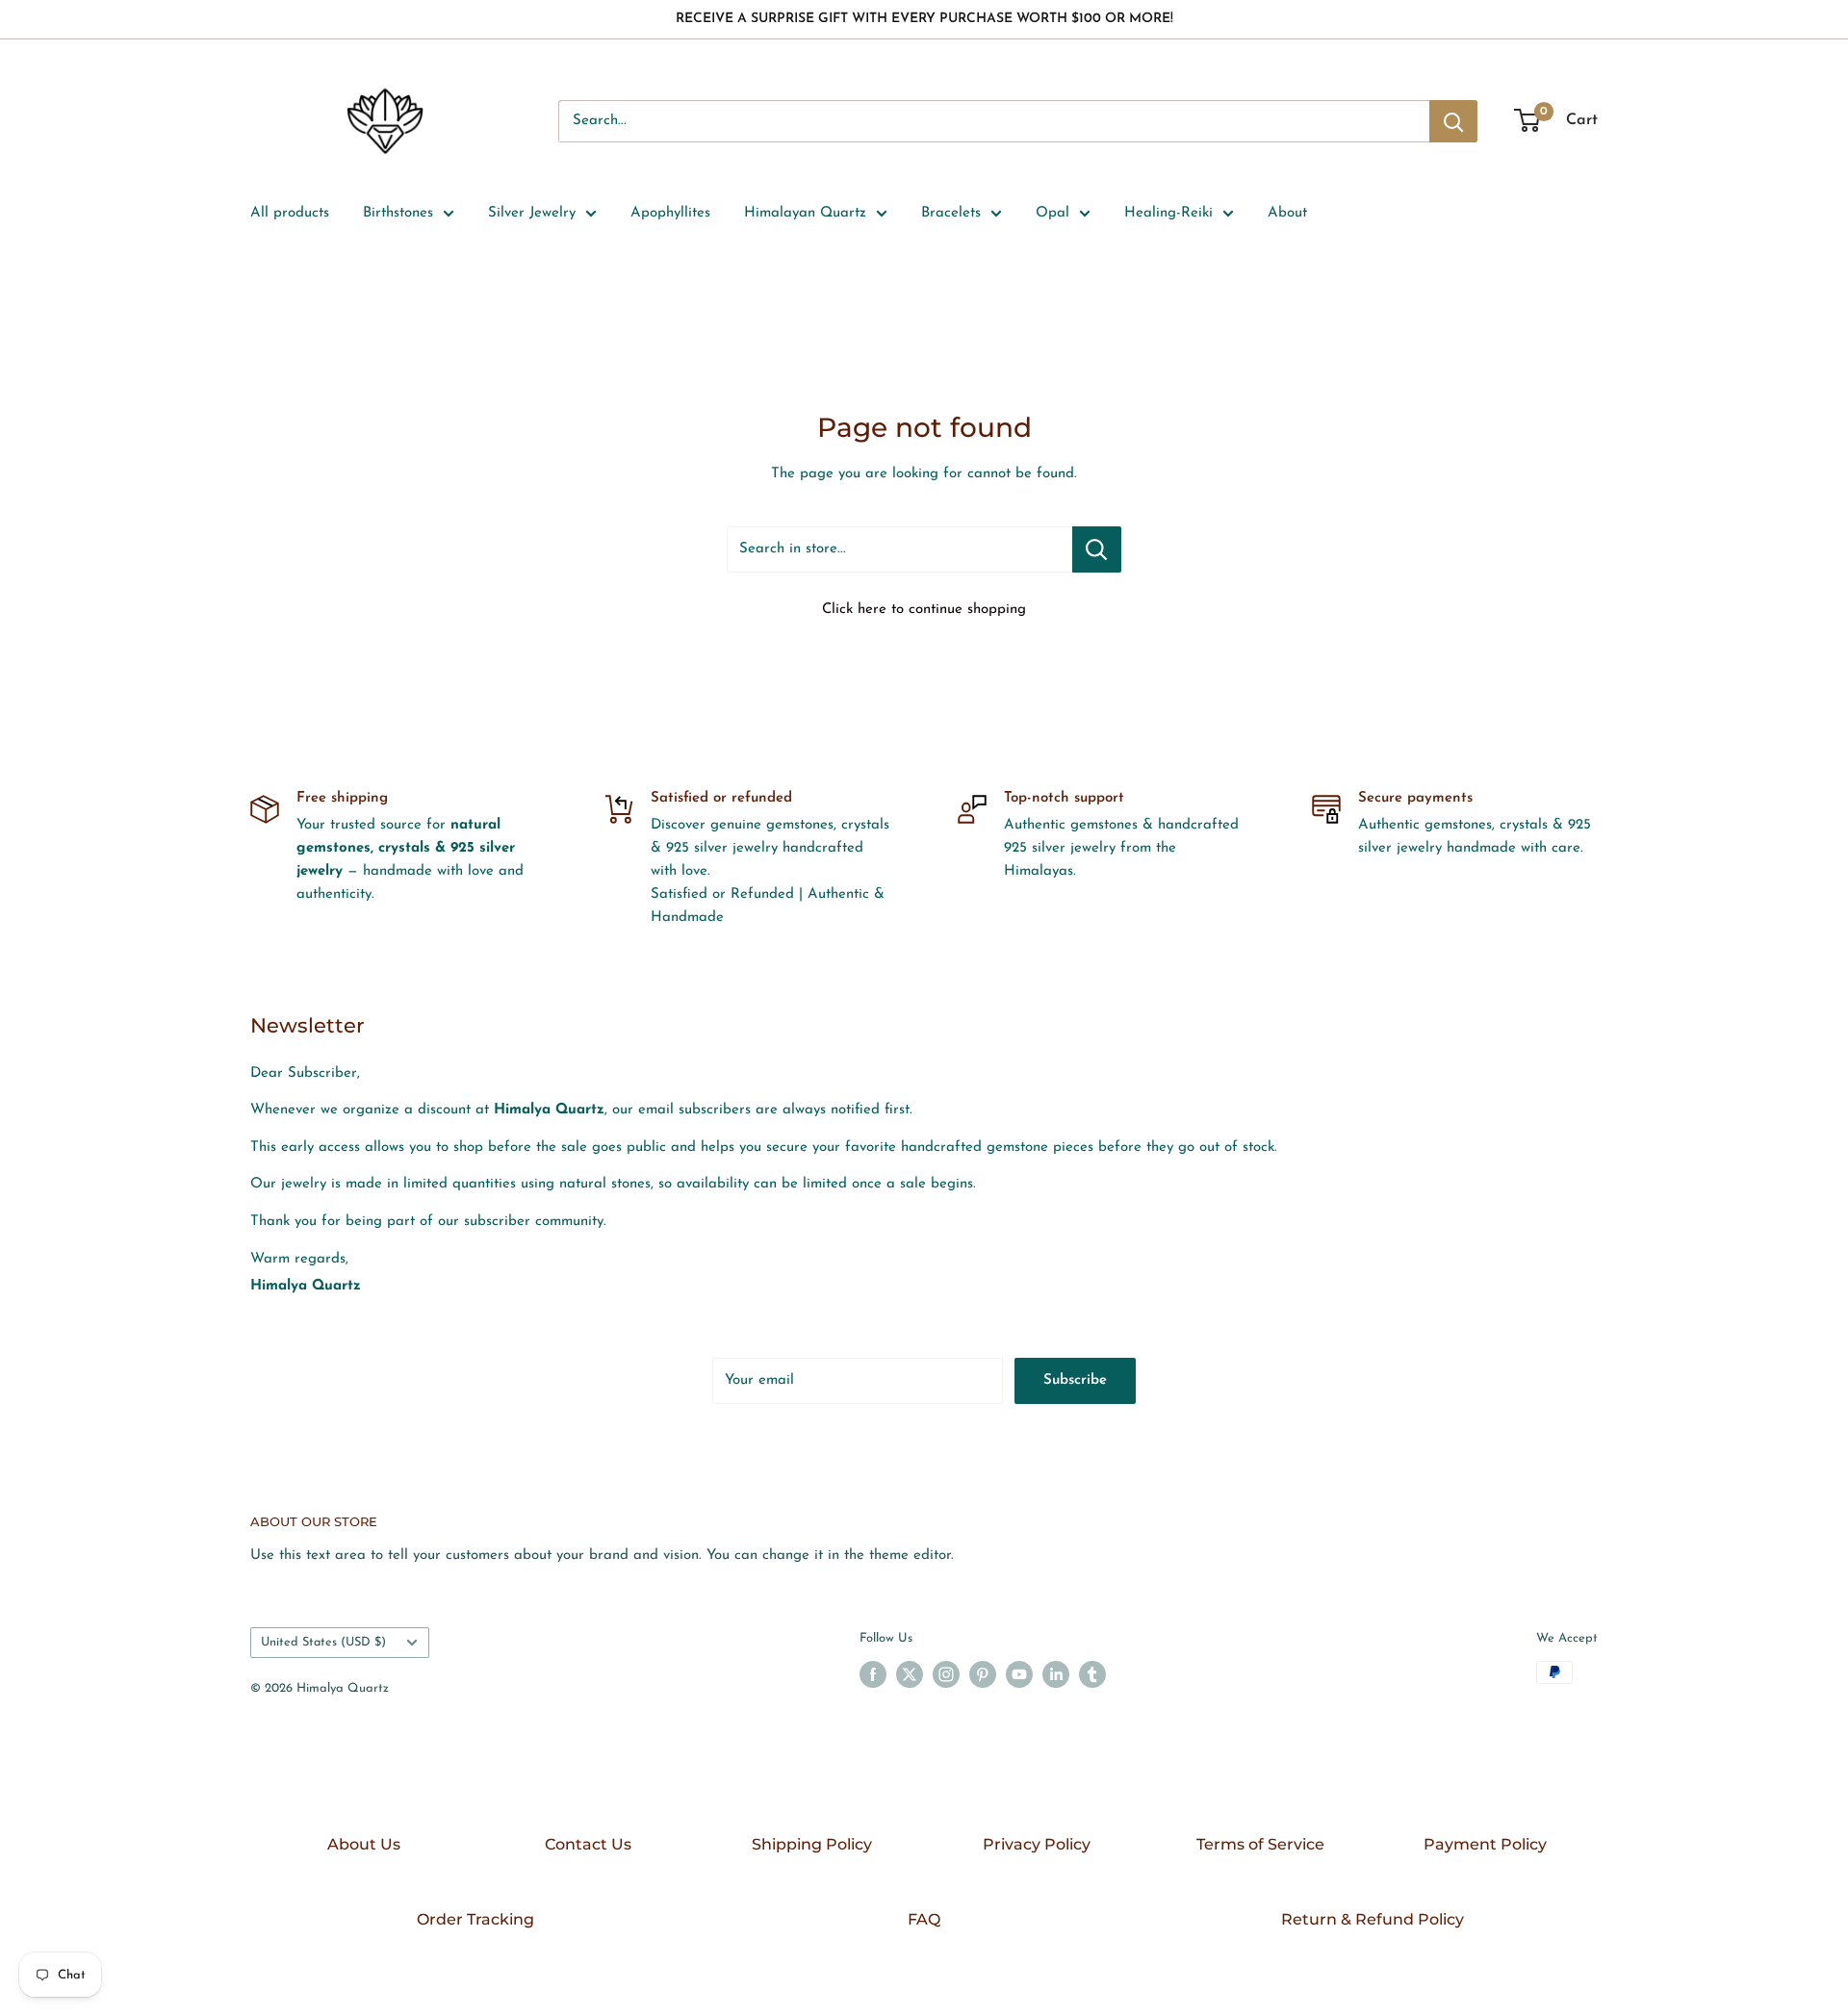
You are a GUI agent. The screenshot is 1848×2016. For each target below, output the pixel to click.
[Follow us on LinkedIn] (1056, 1674)
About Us (364, 1844)
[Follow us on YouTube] (1019, 1674)
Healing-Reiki (1168, 213)
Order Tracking (475, 1919)
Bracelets (951, 213)
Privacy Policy (1037, 1844)
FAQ (924, 1919)
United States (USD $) (323, 1642)
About (1287, 213)
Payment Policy (1485, 1844)
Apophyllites (670, 213)
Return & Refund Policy (1373, 1919)
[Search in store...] (1097, 549)
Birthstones (398, 213)
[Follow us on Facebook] (873, 1674)
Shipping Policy (812, 1844)
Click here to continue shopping (924, 610)
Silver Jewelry (532, 213)
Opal (1052, 213)
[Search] (1453, 121)
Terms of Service (1260, 1844)
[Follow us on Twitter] (910, 1674)
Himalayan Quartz (805, 213)
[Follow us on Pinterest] (983, 1674)
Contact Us (588, 1844)
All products (290, 213)
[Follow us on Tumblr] (1092, 1674)
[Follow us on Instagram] (946, 1674)
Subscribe (1075, 1380)
